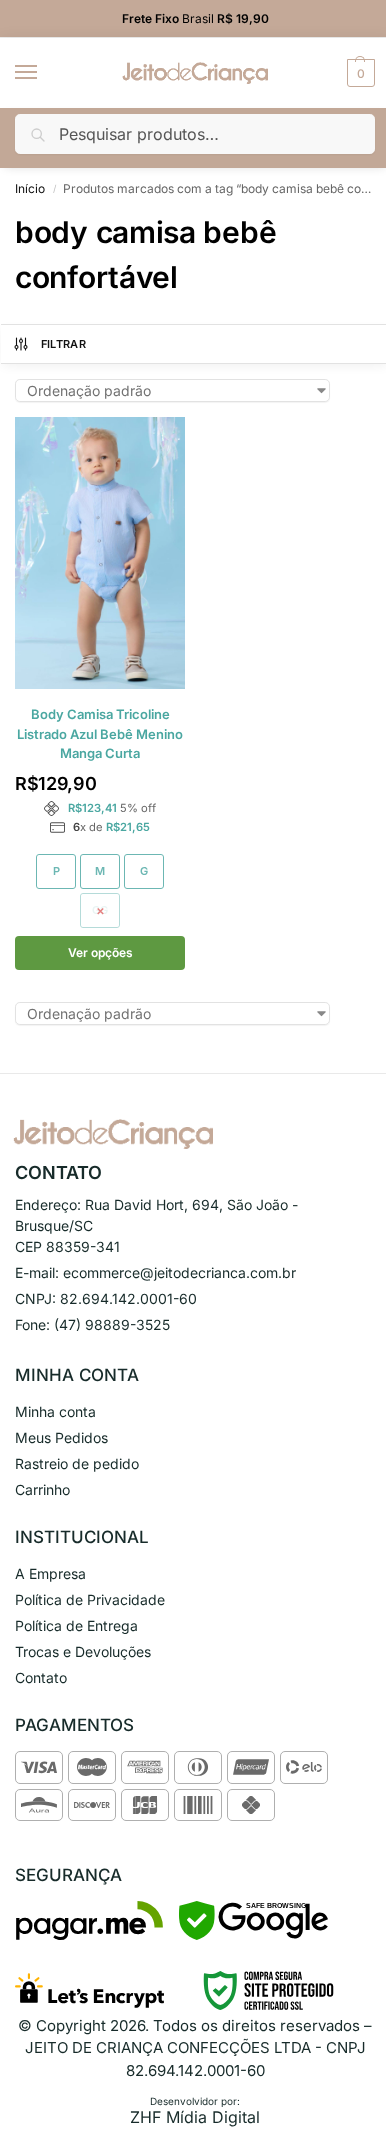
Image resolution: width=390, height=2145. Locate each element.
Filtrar (63, 344)
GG (100, 910)
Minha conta (55, 1411)
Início (30, 188)
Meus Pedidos (61, 1437)
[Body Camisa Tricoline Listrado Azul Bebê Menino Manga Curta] (100, 553)
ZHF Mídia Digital (195, 2117)
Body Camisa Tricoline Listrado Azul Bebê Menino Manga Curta (100, 733)
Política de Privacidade (90, 1599)
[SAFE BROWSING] (253, 1934)
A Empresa (50, 1573)
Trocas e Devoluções (83, 1651)
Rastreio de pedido (77, 1463)
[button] (358, 73)
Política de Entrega (76, 1625)
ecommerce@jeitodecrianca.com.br (179, 1272)
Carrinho (42, 1489)
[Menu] (45, 73)
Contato (41, 1677)
